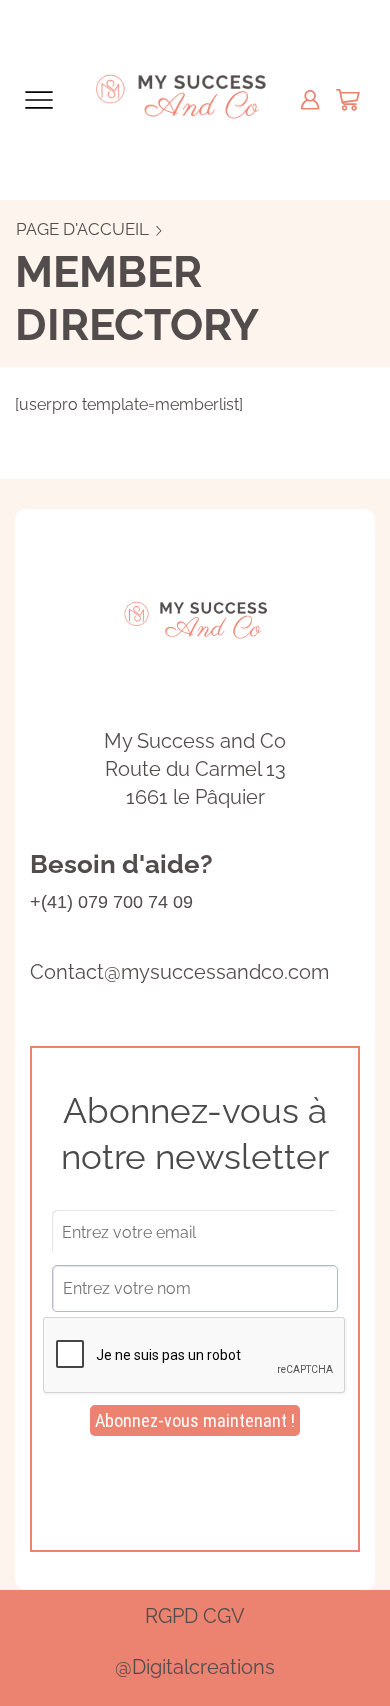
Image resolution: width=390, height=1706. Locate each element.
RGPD (171, 1616)
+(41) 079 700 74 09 (111, 902)
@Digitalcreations (195, 1667)
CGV (224, 1616)
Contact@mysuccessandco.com (179, 972)
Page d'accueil (82, 229)
